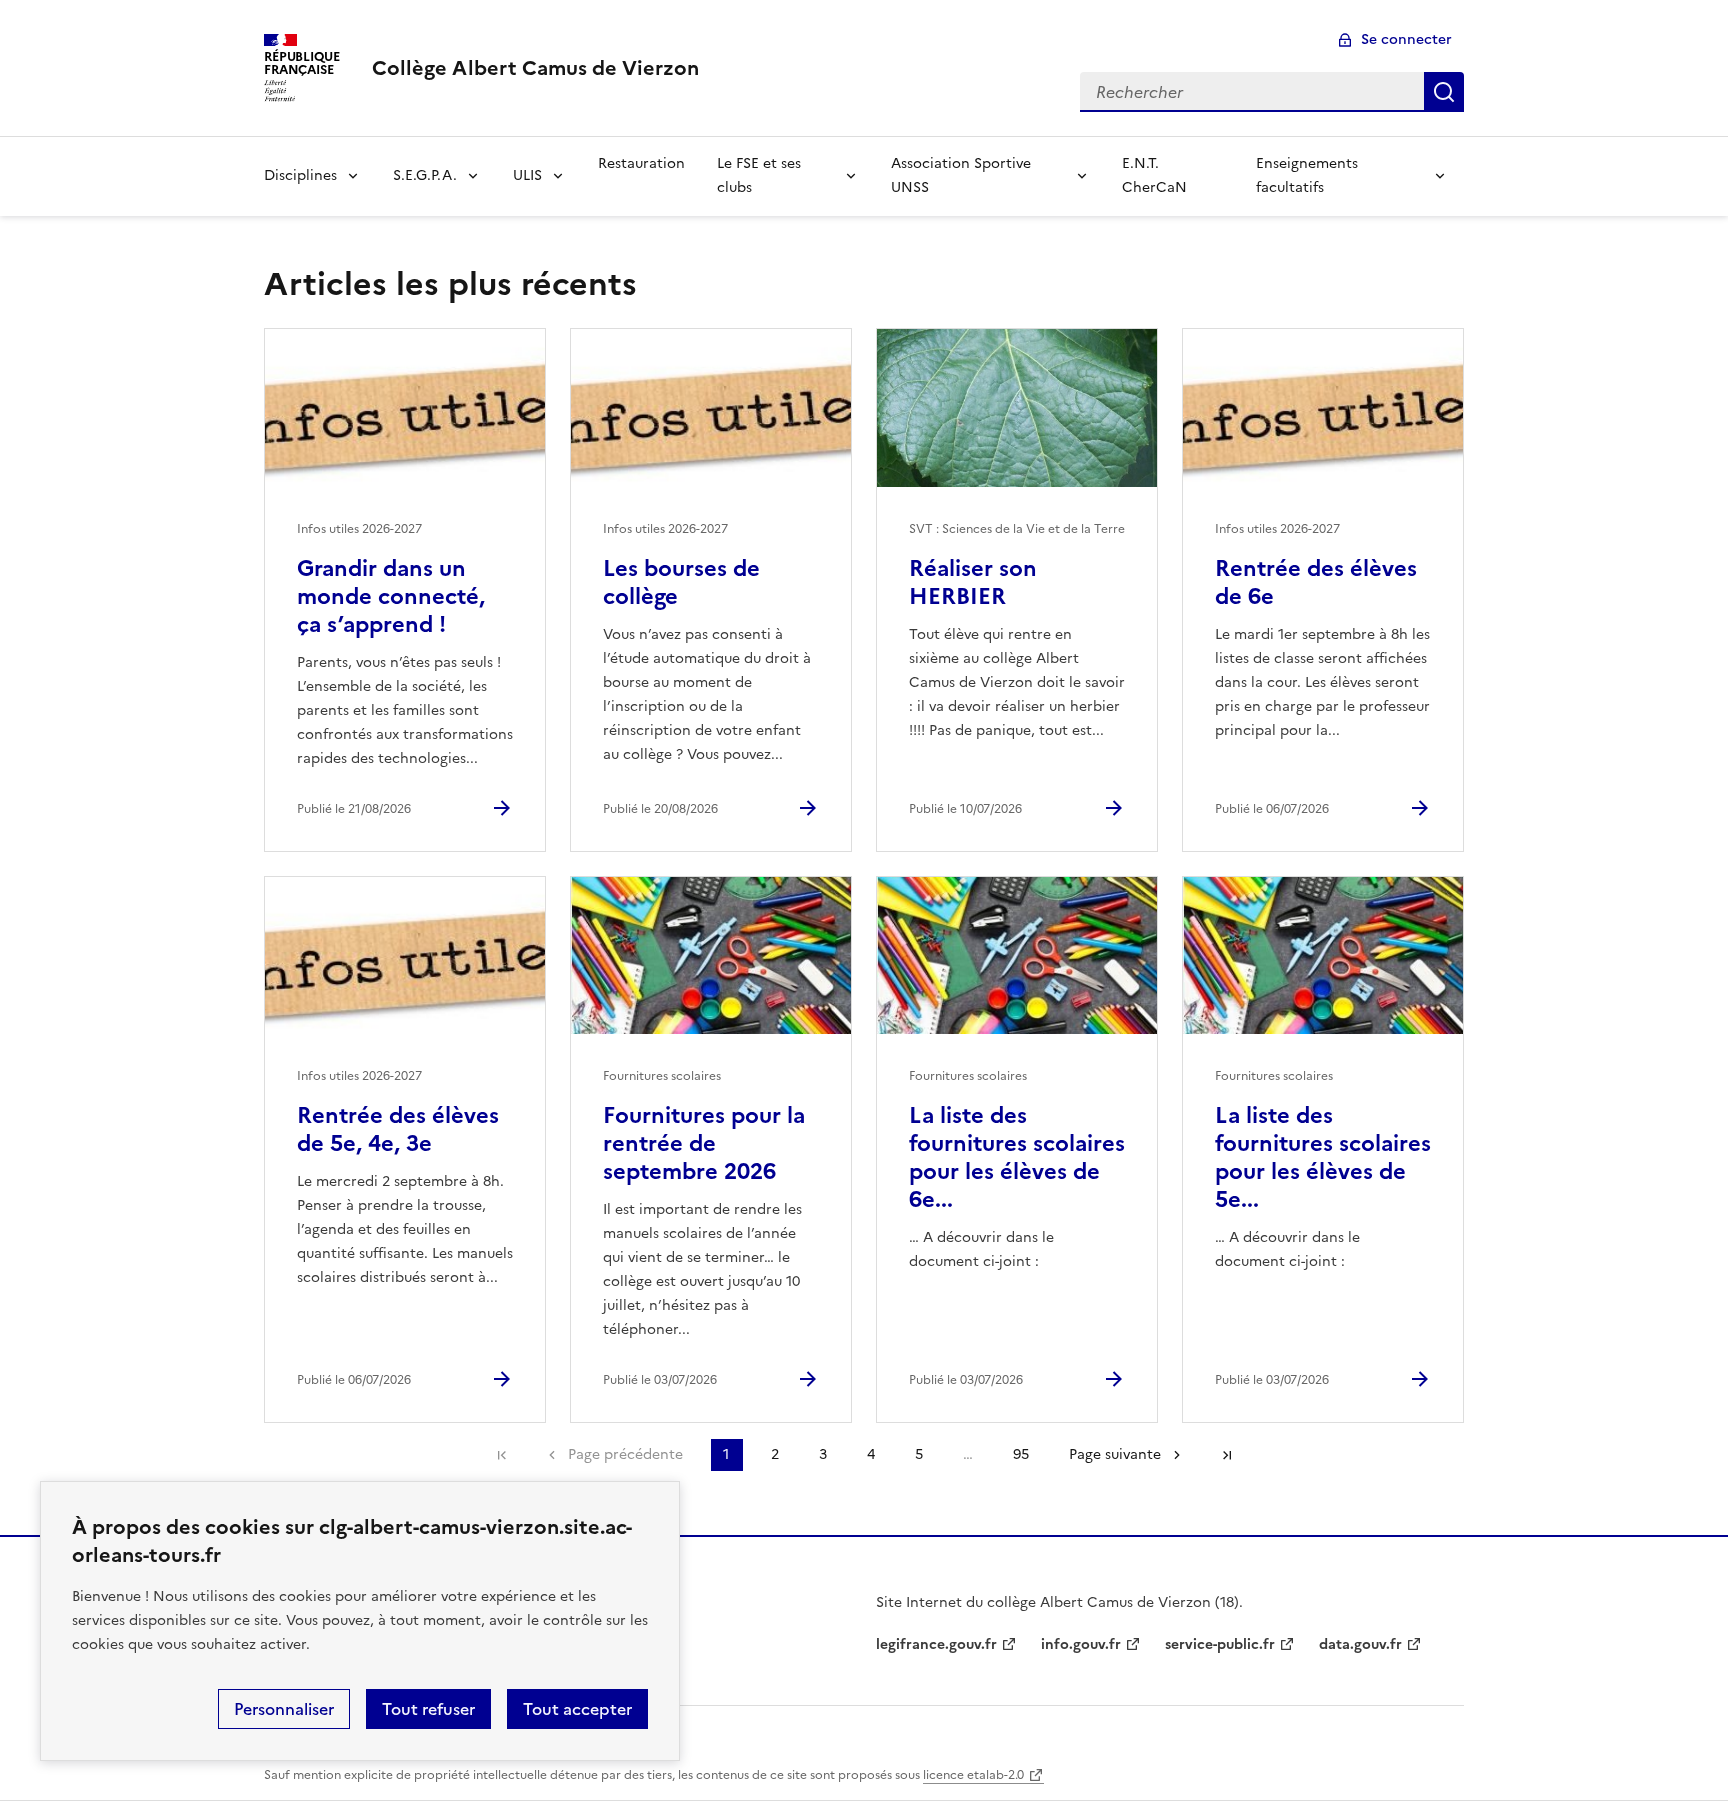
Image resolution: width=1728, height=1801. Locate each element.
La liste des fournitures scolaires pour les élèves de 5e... (1323, 1157)
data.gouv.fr (1360, 1644)
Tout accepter (577, 1709)
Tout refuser (428, 1709)
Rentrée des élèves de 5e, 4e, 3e (398, 1129)
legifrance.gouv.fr (936, 1644)
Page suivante (1115, 1454)
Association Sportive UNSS (961, 175)
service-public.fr (1220, 1644)
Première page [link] (502, 1455)
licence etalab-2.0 (973, 1775)
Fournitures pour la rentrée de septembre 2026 (704, 1143)
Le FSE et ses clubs (759, 175)
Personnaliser (284, 1709)
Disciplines (300, 175)
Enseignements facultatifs (1307, 175)
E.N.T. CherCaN (1154, 175)
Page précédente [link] (625, 1454)
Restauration (641, 163)
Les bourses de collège (681, 582)
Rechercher (1444, 92)
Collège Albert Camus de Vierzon (535, 68)
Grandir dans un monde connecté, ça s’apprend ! (391, 596)
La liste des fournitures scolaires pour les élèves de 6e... (1017, 1157)
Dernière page (1227, 1455)
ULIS (527, 175)
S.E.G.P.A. (425, 175)
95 (1021, 1454)
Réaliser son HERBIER (973, 582)
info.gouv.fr (1081, 1644)
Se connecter (1406, 39)
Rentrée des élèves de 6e (1316, 582)
